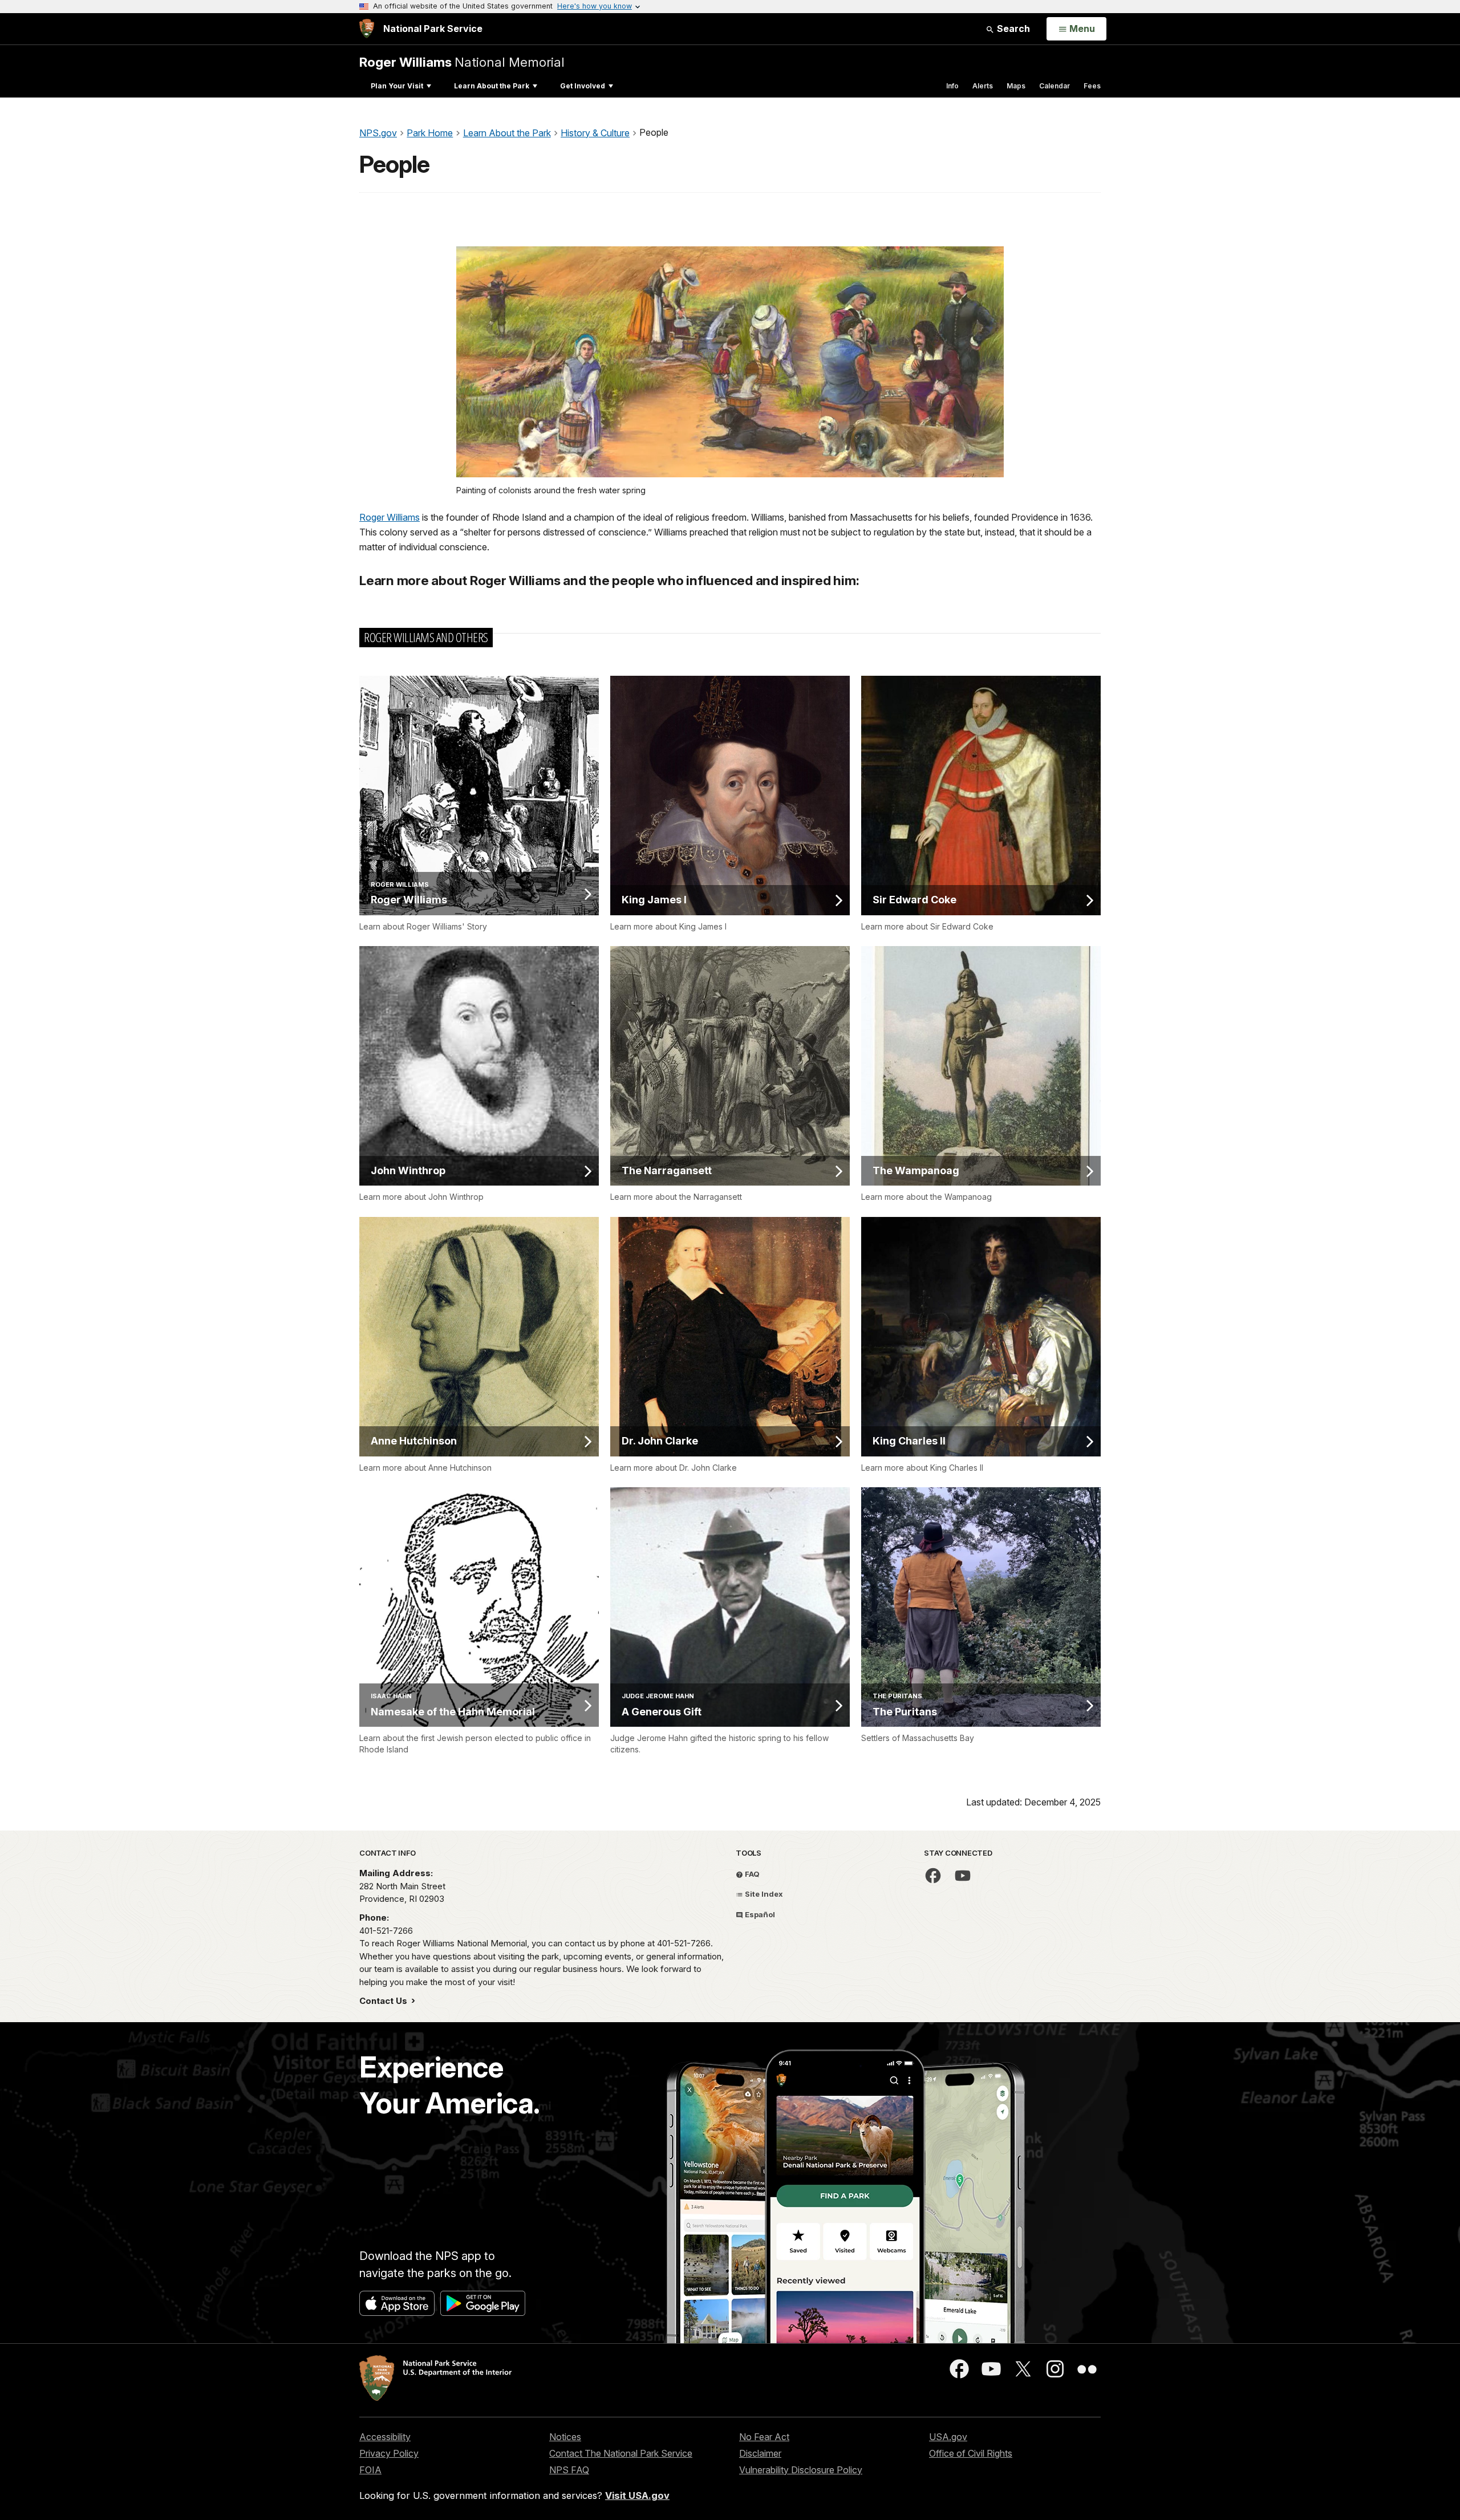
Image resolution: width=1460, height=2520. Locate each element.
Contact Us (384, 2001)
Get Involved (583, 86)
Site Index (763, 1894)
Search (1012, 29)
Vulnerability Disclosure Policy (801, 2470)
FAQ (751, 1874)
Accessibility (385, 2437)
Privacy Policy (389, 2453)
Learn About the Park (492, 86)
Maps (1016, 86)
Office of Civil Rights (971, 2453)
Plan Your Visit (397, 86)
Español (759, 1914)
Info (952, 86)
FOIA (370, 2470)
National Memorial (462, 62)
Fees (1092, 86)
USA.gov (948, 2437)
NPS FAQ (569, 2470)
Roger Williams (390, 517)
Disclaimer (760, 2453)
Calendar (1055, 86)
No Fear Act (764, 2437)
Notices (565, 2437)
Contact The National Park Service (621, 2453)
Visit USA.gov (637, 2495)
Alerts (983, 86)
